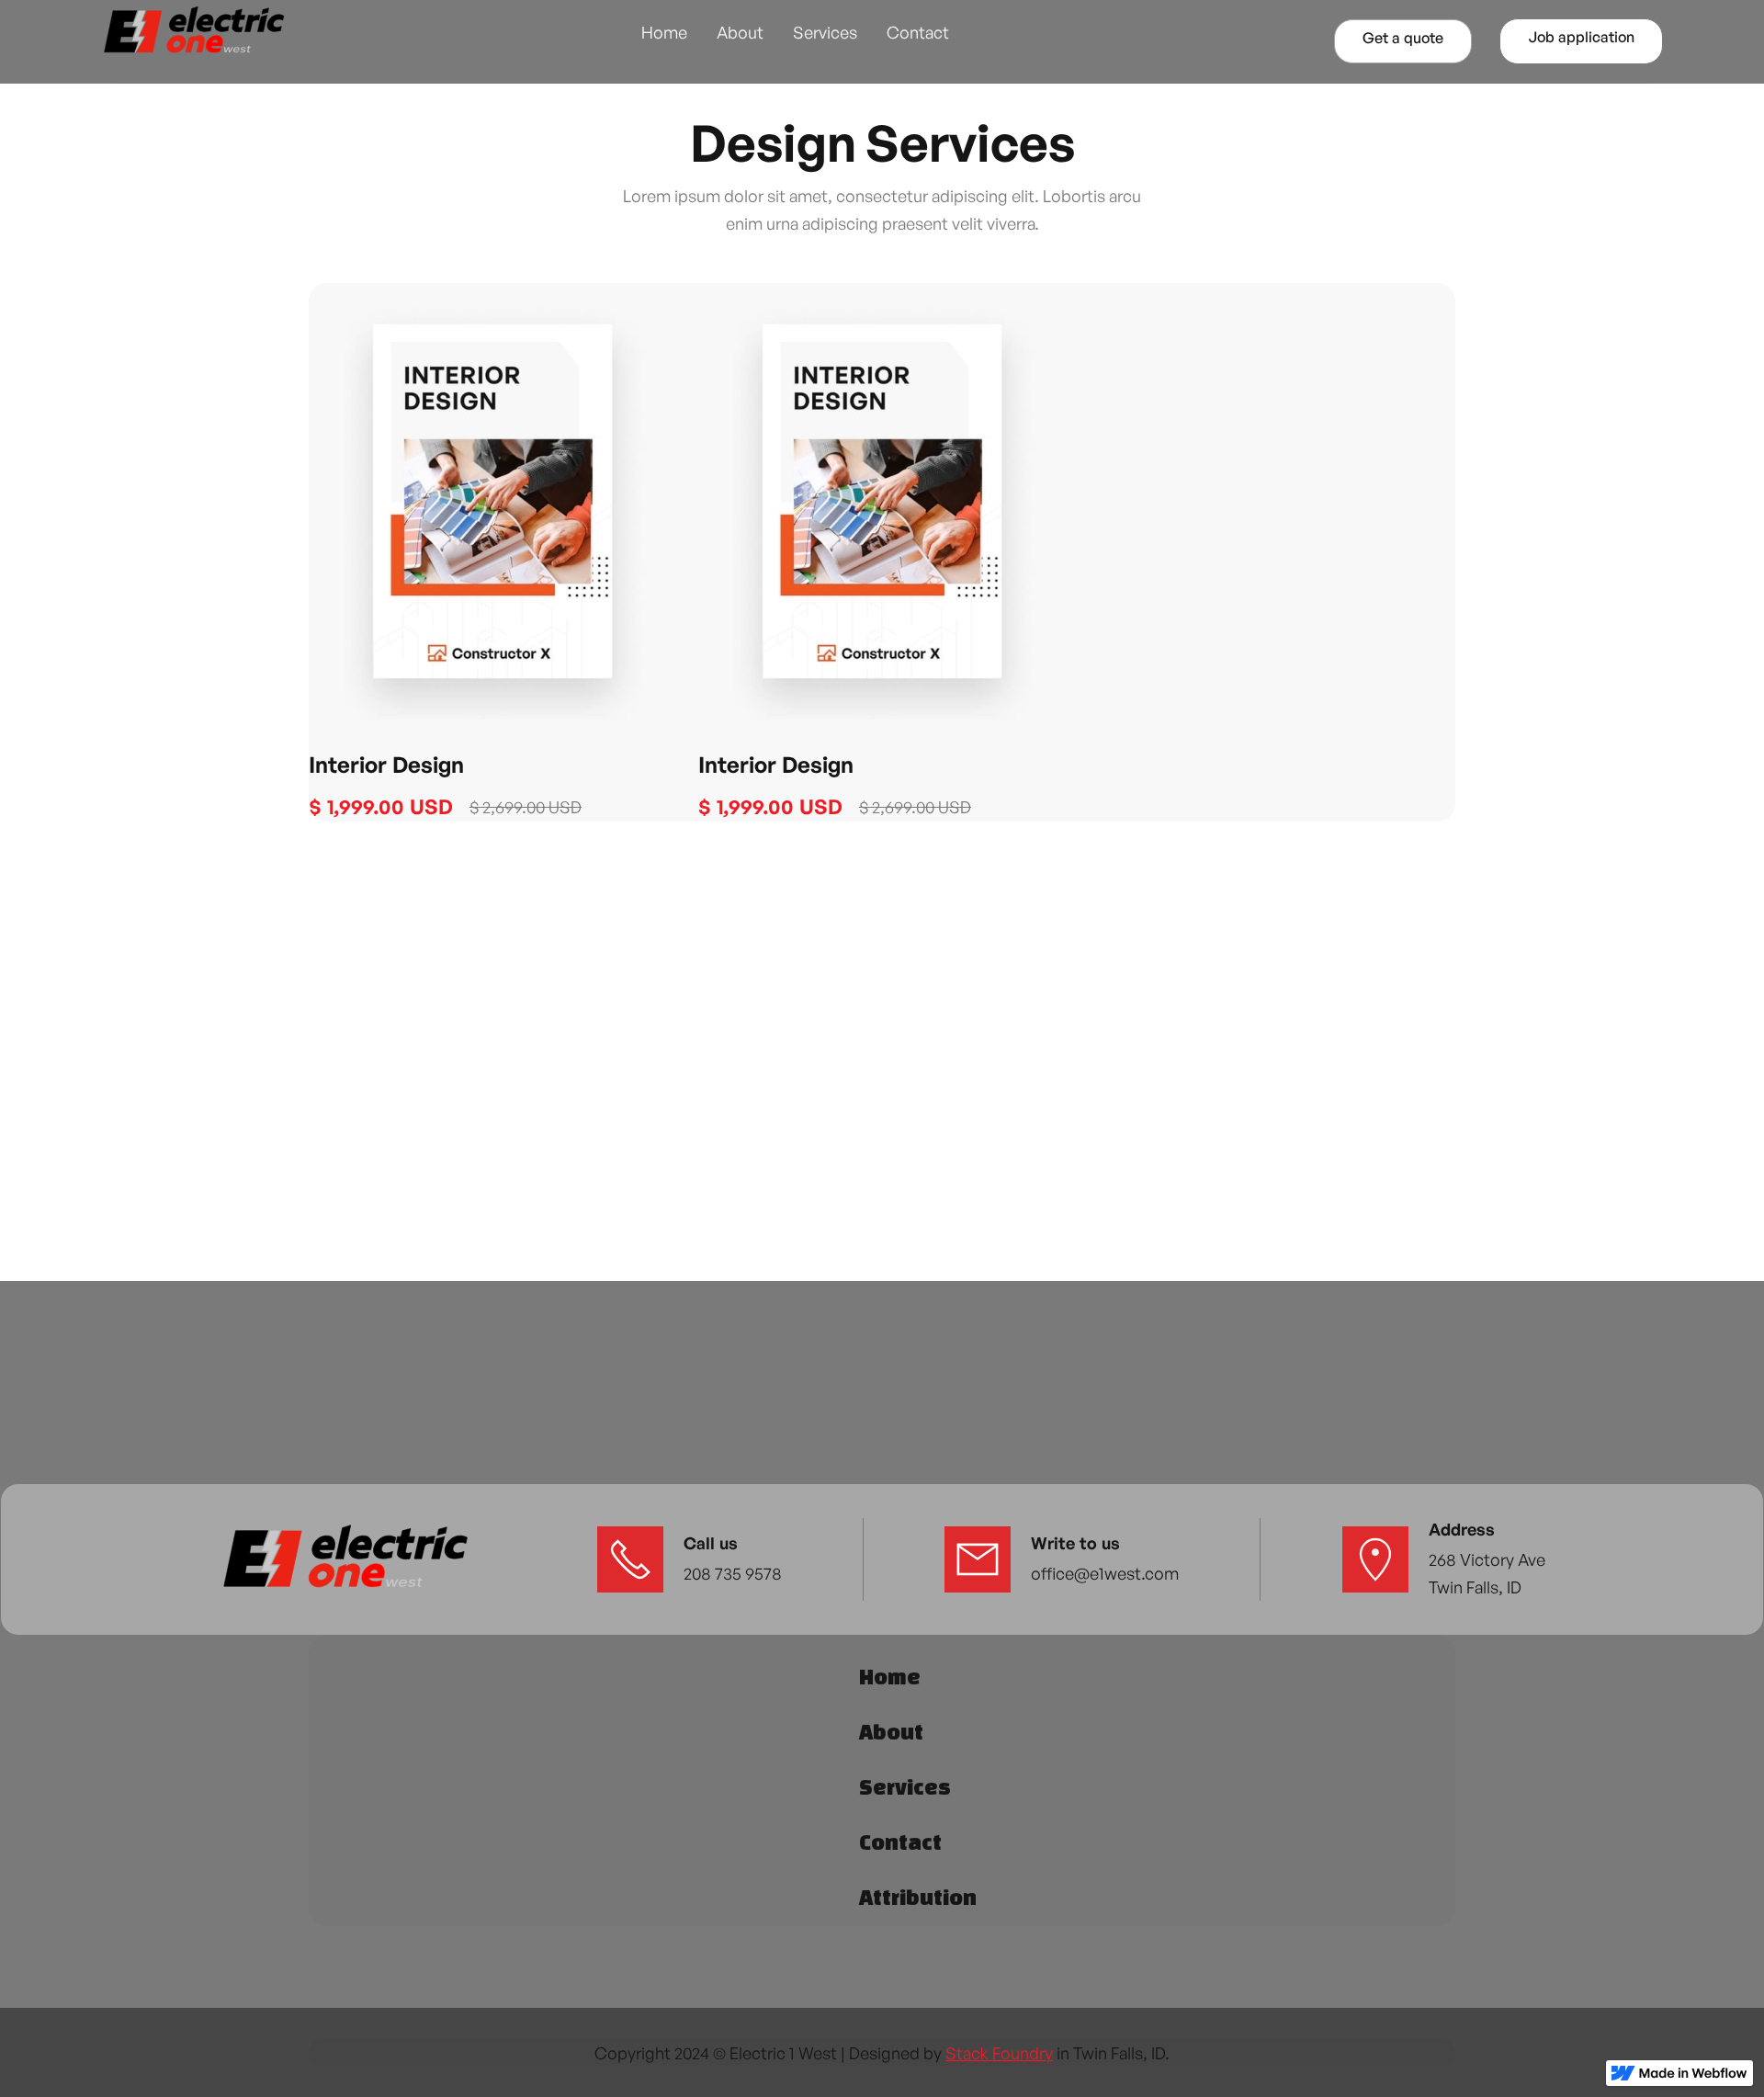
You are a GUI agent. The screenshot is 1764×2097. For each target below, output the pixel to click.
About (740, 32)
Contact (918, 32)
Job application (1581, 37)
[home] (193, 32)
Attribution (918, 1897)
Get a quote (1403, 38)
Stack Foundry (999, 2053)
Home (664, 32)
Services (825, 32)
